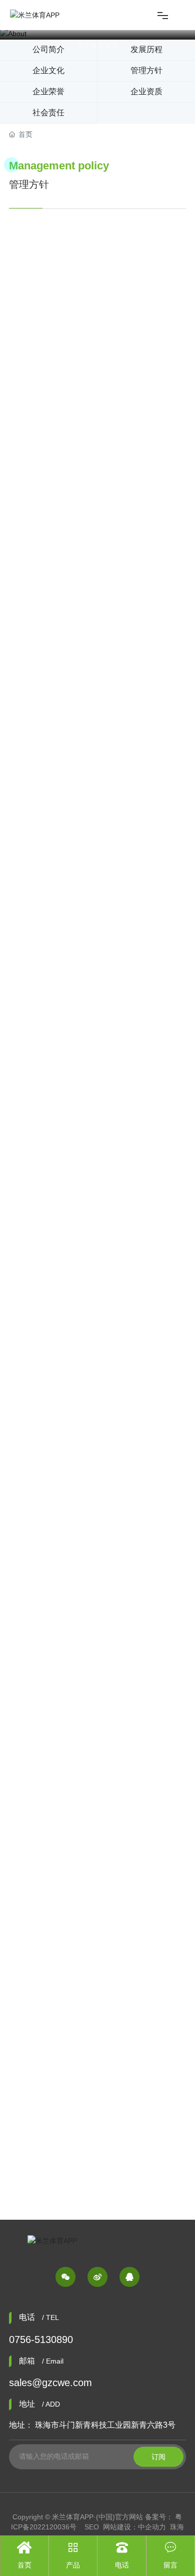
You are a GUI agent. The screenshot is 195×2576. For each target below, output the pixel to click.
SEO (92, 2527)
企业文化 (48, 70)
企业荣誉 (48, 91)
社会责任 (48, 112)
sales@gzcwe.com (50, 2383)
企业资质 (146, 91)
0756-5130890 (41, 2339)
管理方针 (146, 70)
